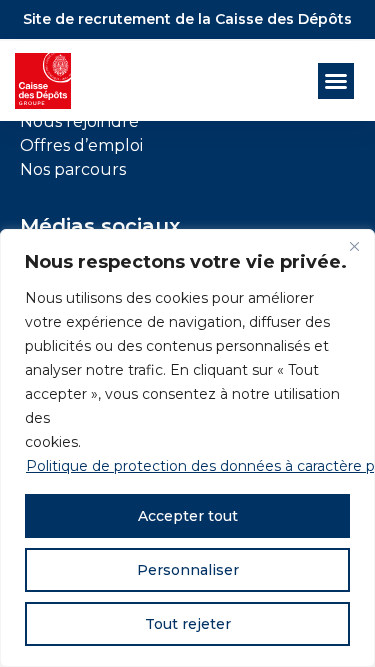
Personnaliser (188, 570)
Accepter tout (188, 516)
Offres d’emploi (81, 145)
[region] (187, 448)
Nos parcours (73, 169)
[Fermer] (354, 246)
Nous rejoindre (79, 121)
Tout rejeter (188, 624)
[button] (336, 81)
